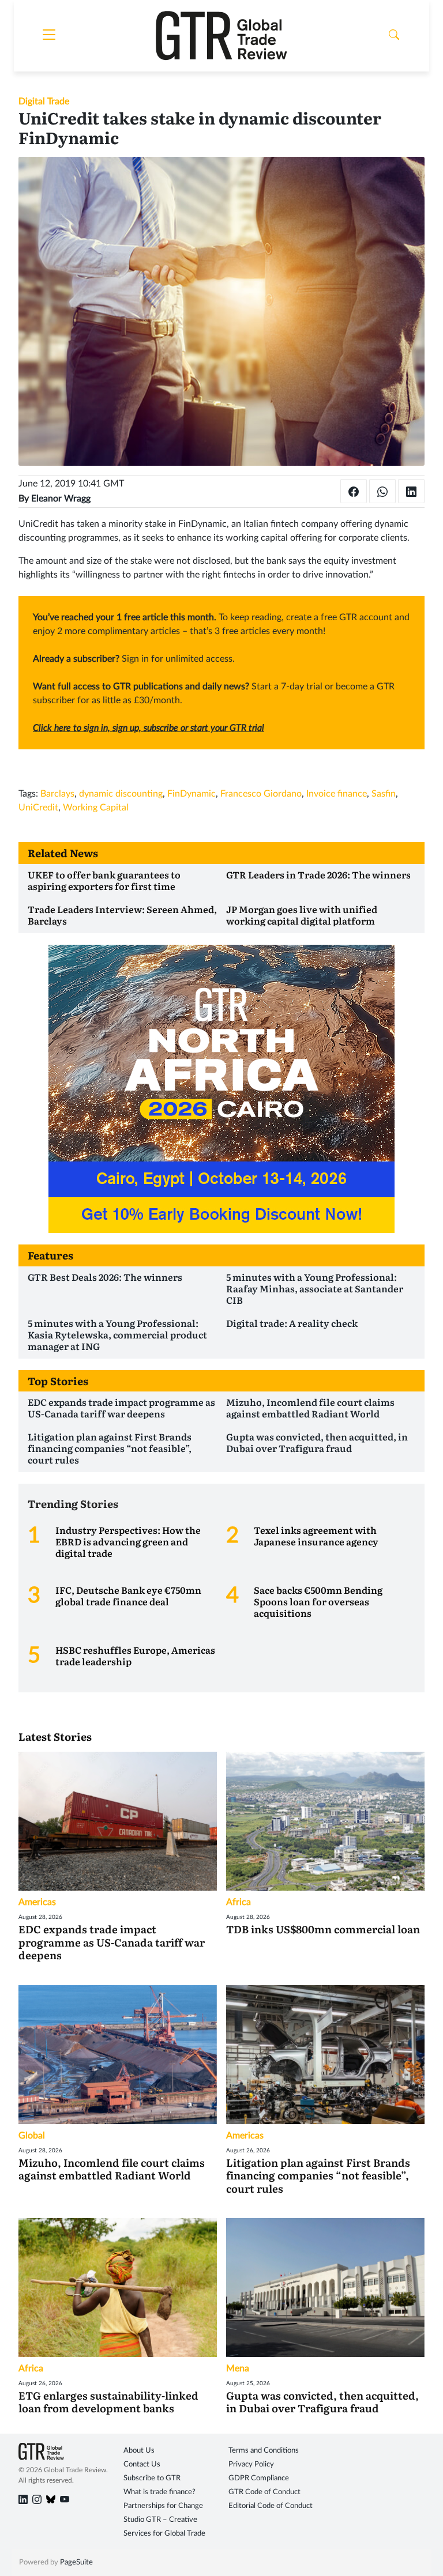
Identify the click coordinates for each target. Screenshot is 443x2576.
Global (32, 2136)
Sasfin (384, 794)
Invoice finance (337, 794)
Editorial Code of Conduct (271, 2506)
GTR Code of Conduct (264, 2492)
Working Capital (96, 808)
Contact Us (142, 2464)
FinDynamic (192, 794)
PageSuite (76, 2562)
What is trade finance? (159, 2492)
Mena (238, 2368)
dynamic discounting (121, 794)
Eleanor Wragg (61, 499)
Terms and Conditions (264, 2451)
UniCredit (38, 808)
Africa (239, 1902)
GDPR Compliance (259, 2478)
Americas (37, 1902)
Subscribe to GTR (152, 2478)
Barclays (57, 794)
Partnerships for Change (163, 2506)
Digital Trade (44, 101)
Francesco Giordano (261, 794)
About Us (139, 2451)
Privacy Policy (251, 2464)
